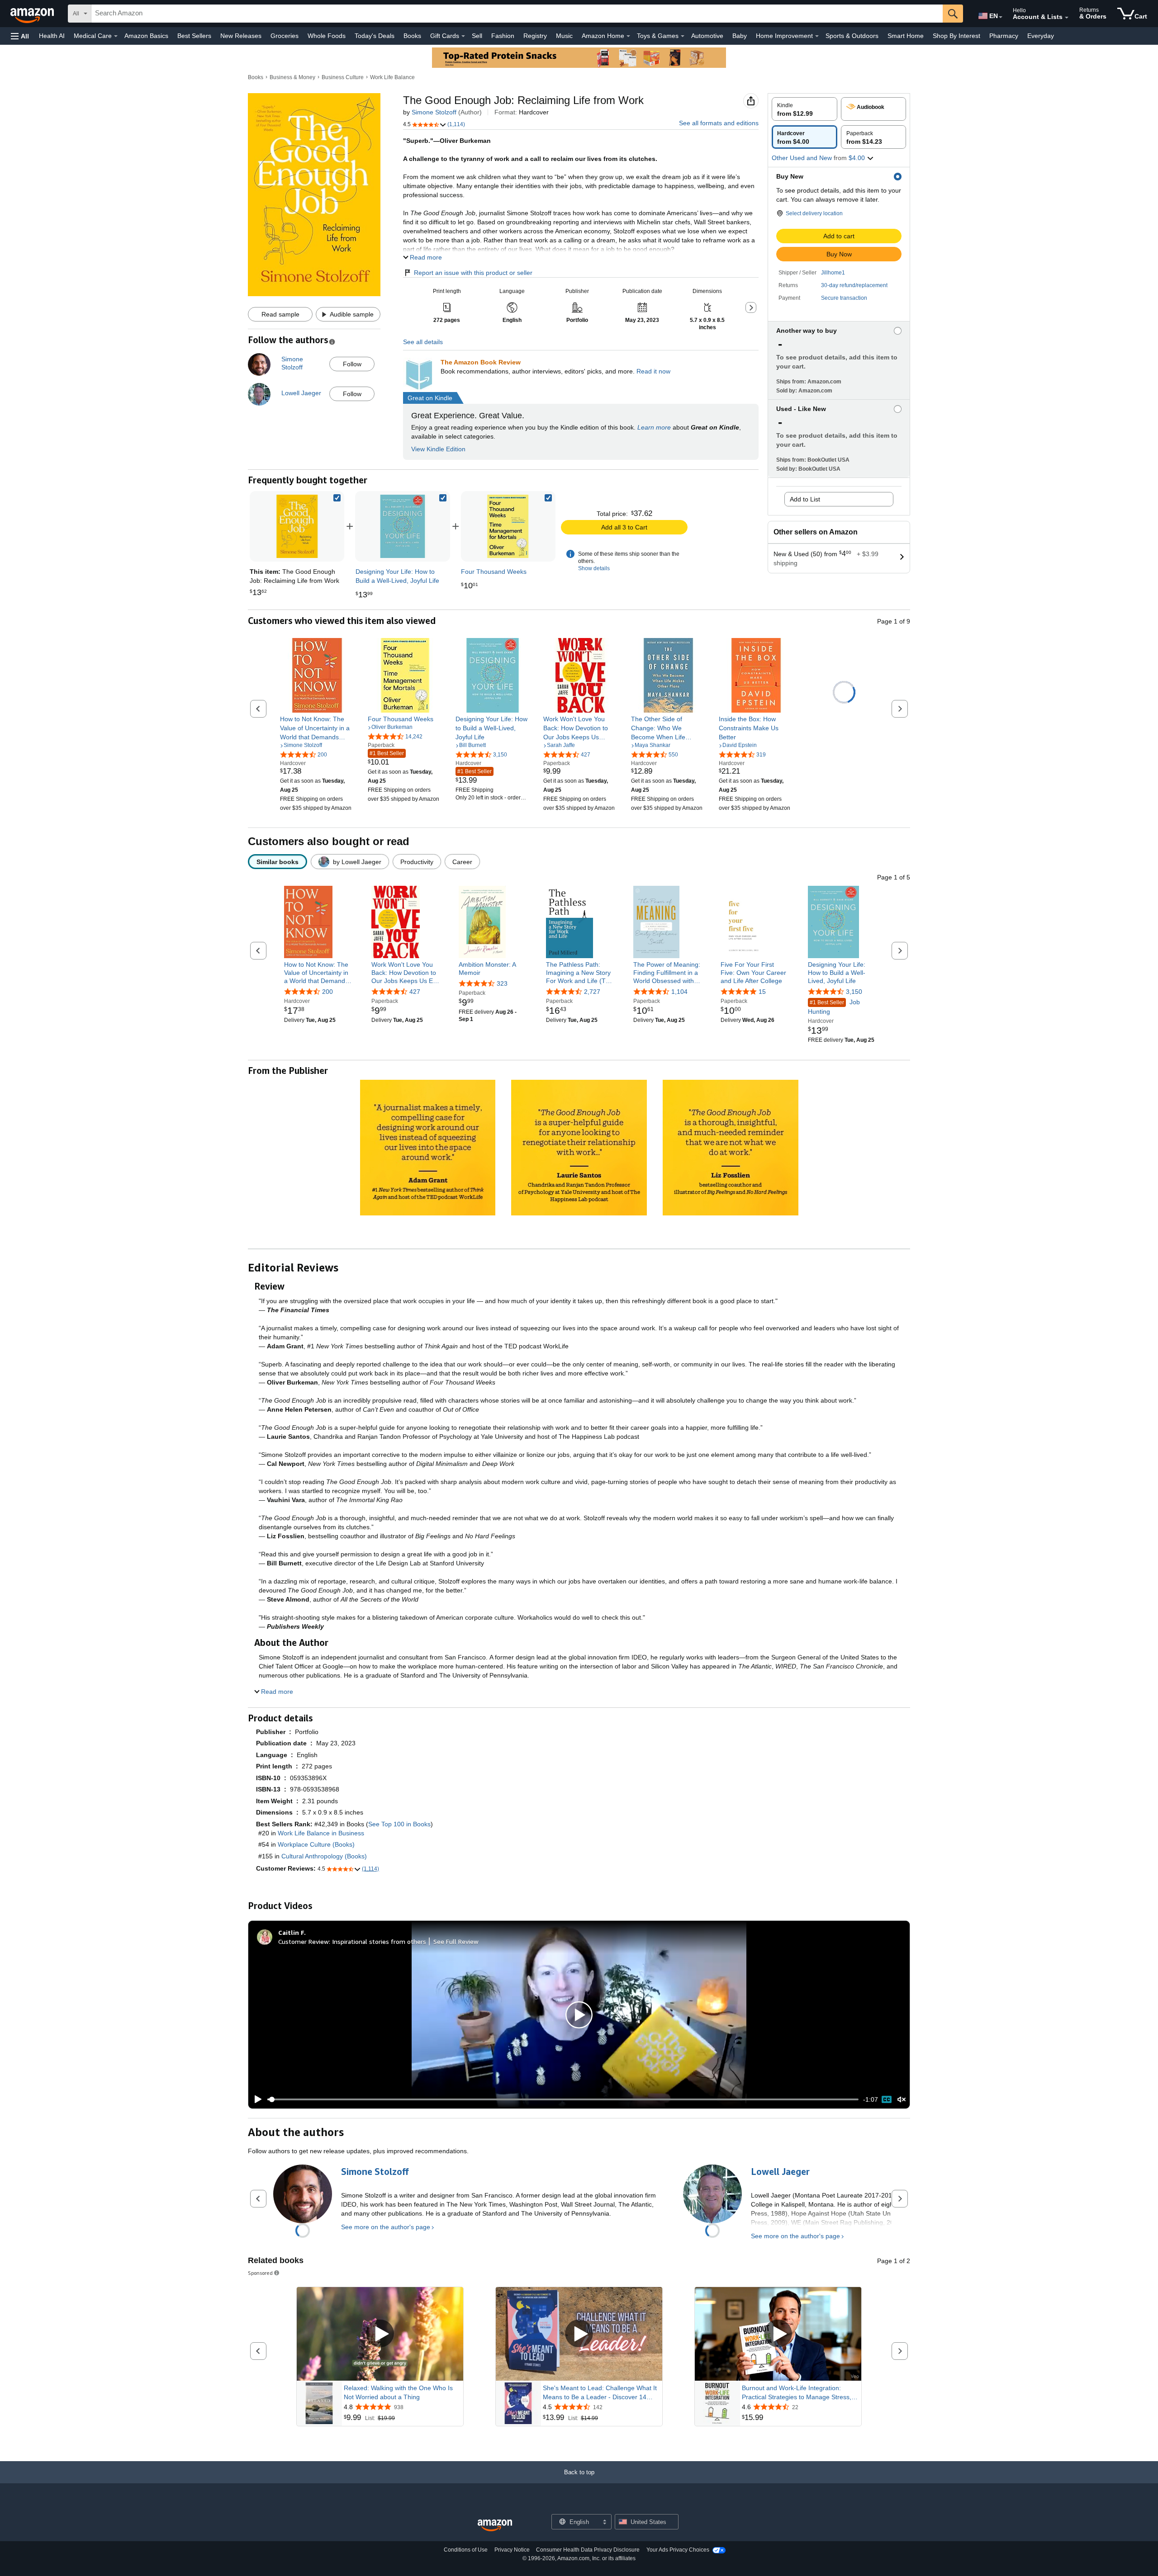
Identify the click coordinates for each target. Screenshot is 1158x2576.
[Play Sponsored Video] (380, 2334)
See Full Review (456, 1941)
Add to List (805, 499)
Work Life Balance (392, 77)
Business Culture (343, 77)
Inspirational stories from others (379, 1941)
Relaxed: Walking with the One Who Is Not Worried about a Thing (398, 2392)
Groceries (285, 36)
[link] (403, 526)
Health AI (52, 36)
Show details (594, 568)
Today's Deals (375, 36)
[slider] (563, 2099)
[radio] (804, 109)
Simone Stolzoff (434, 112)
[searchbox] (517, 14)
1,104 (679, 992)
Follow (352, 364)
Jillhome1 (833, 273)
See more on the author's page (386, 2227)
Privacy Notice (512, 2550)
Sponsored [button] (260, 2273)
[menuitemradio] (887, 2099)
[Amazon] (33, 14)
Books (412, 36)
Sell (477, 36)
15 (762, 992)
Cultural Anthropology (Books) (324, 1856)
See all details (423, 342)
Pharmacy (1004, 36)
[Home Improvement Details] (817, 36)
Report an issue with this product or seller (473, 273)
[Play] (256, 2099)
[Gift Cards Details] (463, 36)
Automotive (707, 36)
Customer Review (304, 1941)
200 (327, 992)
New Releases (241, 36)
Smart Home (906, 36)
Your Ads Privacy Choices (678, 2550)
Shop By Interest (956, 36)
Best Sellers (194, 36)
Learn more (654, 427)
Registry (535, 36)
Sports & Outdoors (852, 36)
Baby (740, 36)
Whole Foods (327, 36)
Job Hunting (834, 1007)
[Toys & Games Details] (683, 36)
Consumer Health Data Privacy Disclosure (588, 2550)
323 (502, 983)
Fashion (503, 36)
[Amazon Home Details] (628, 36)
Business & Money (292, 77)
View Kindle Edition (438, 449)
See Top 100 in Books (399, 1824)
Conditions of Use (466, 2550)
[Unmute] (902, 2100)
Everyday (1041, 36)
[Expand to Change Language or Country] (1001, 17)
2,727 (592, 992)
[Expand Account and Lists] (1067, 18)
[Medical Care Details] (116, 36)
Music (564, 36)
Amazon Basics (146, 36)
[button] (20, 36)
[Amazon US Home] (495, 2526)
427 (415, 992)
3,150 (854, 992)
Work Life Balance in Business (321, 1833)
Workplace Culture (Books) (316, 1844)
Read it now (653, 371)
